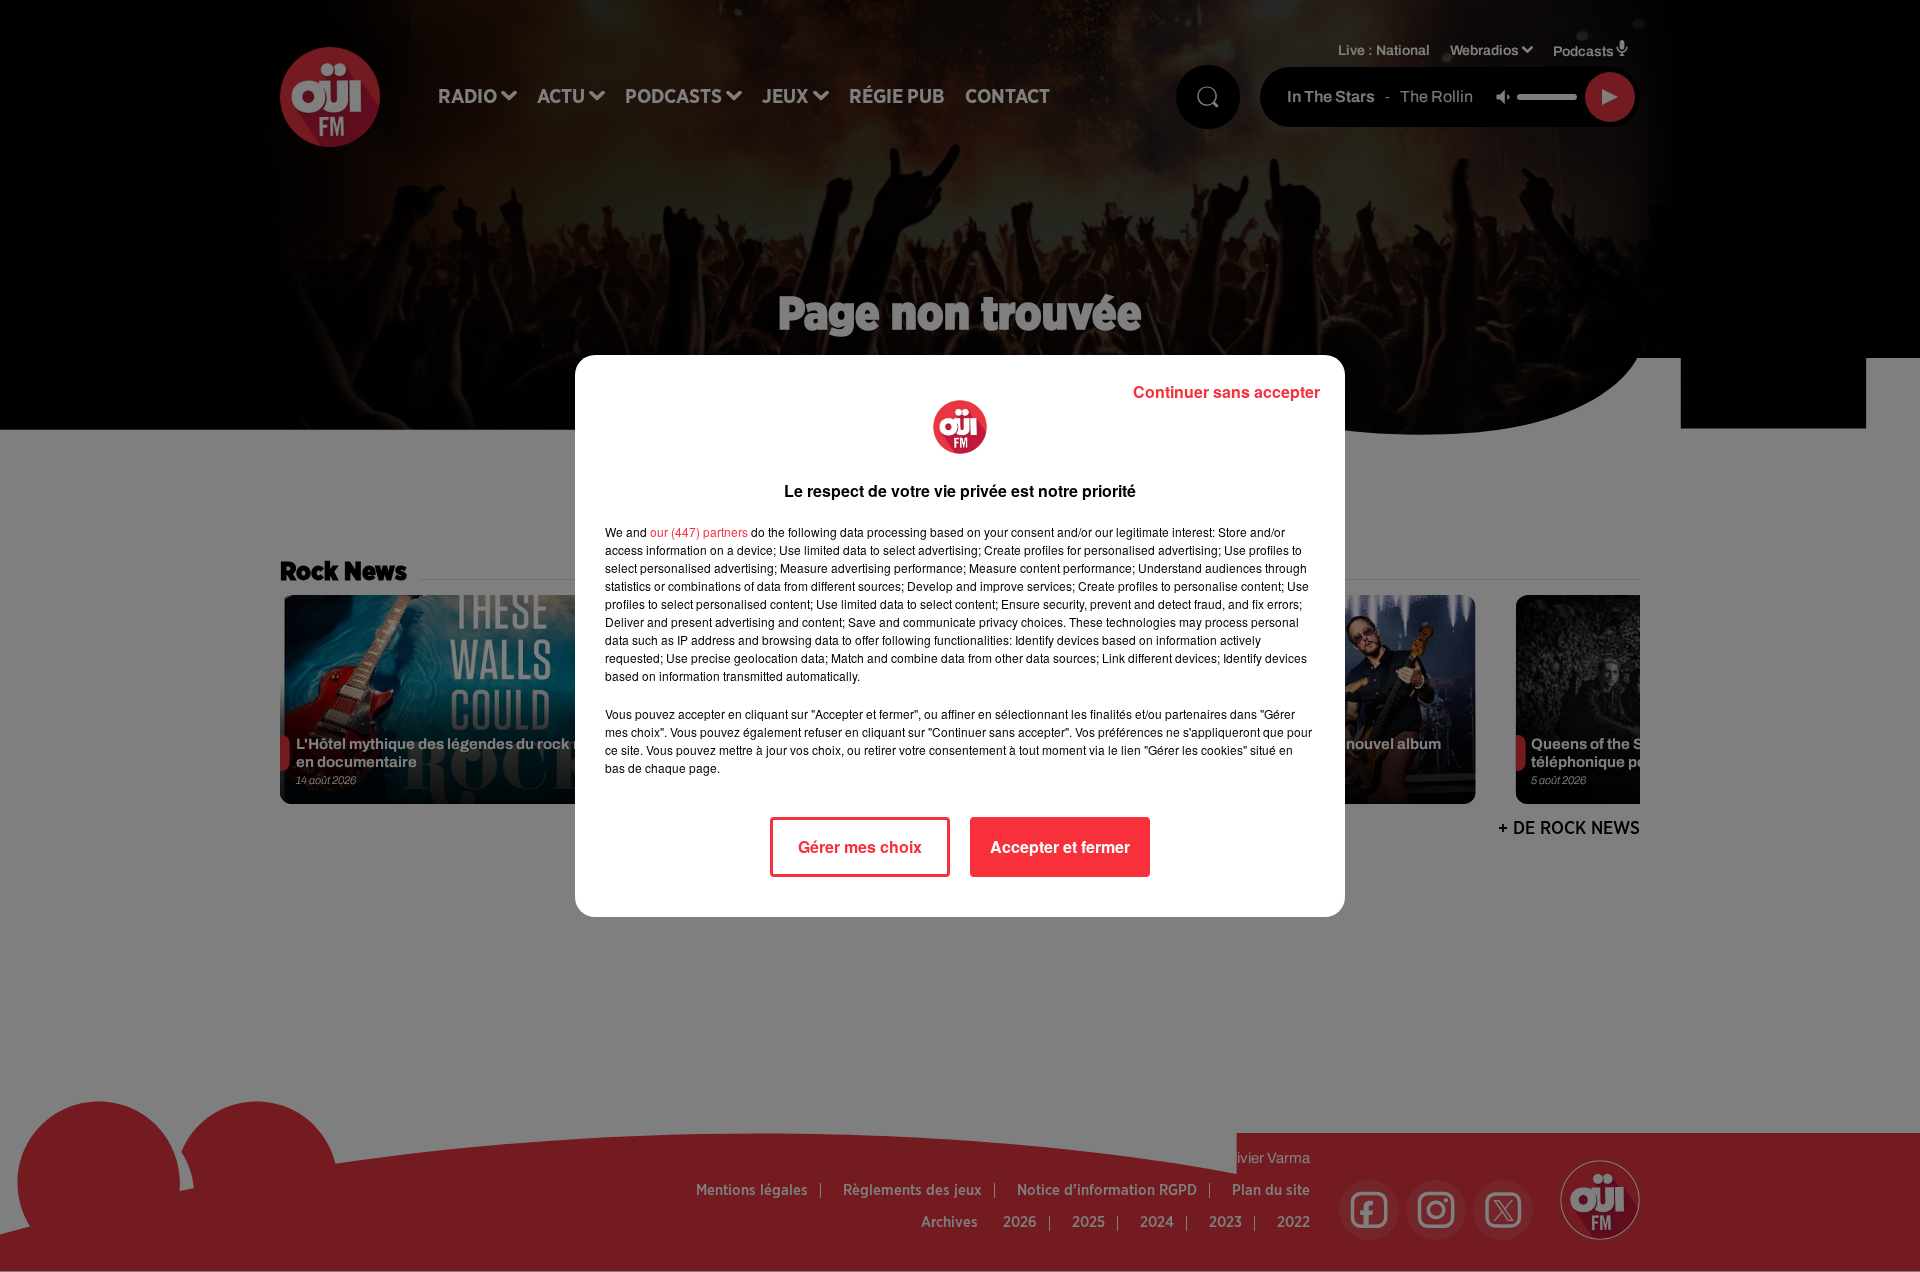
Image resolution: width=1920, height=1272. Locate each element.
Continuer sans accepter (1226, 391)
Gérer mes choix (860, 846)
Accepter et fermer (1060, 846)
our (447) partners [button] (699, 531)
